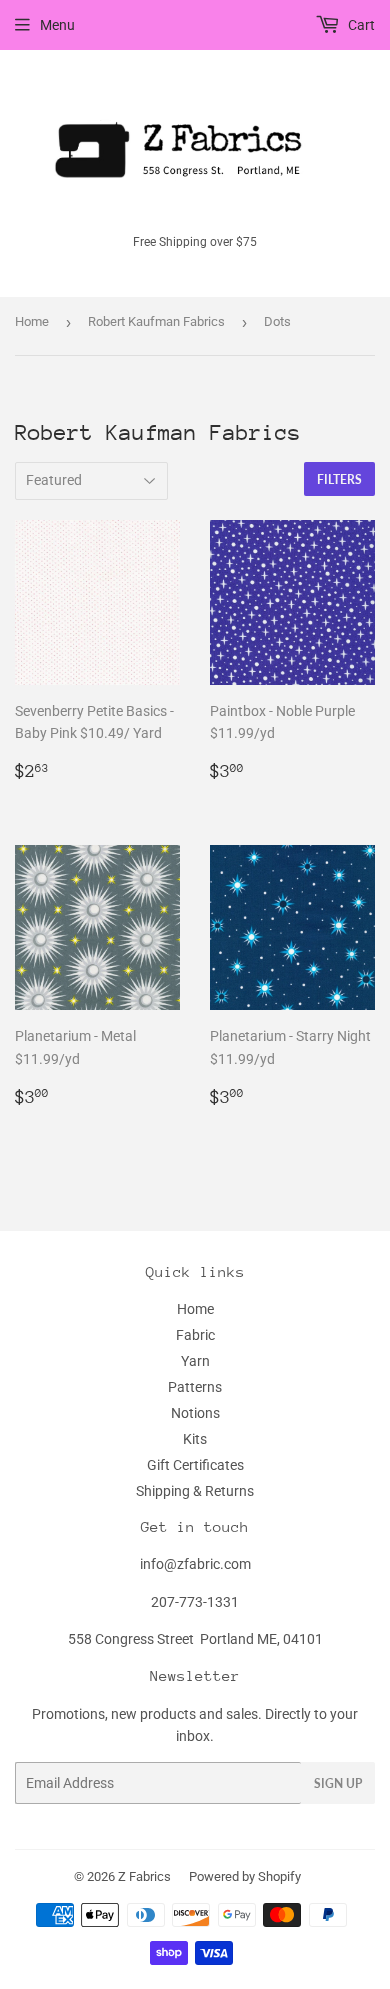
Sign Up (338, 1783)
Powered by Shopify (245, 1876)
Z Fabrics (144, 1876)
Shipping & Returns (195, 1491)
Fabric (195, 1335)
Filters (339, 479)
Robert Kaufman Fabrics (156, 321)
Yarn (195, 1361)
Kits (195, 1439)
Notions (195, 1413)
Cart (360, 25)
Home (32, 321)
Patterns (195, 1387)
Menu (57, 25)
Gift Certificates (195, 1465)
